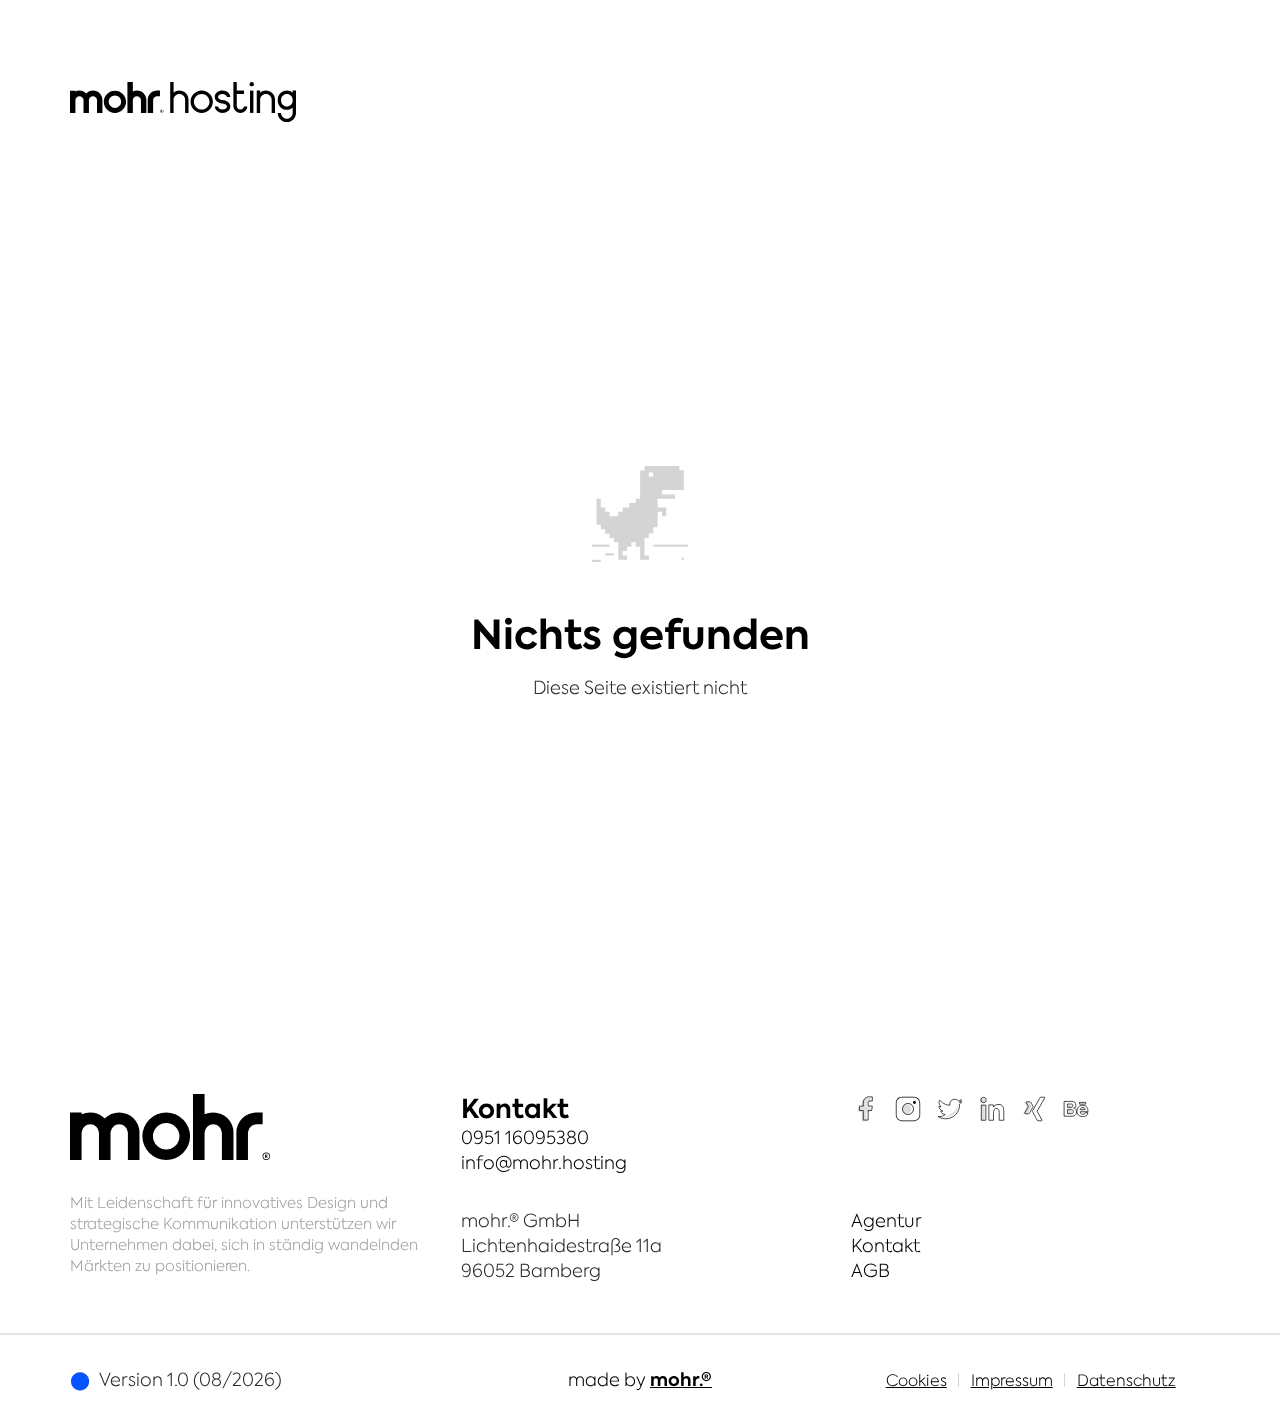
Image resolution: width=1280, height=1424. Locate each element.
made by (640, 1379)
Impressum (1012, 1380)
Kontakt (885, 1245)
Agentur (886, 1220)
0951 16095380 (525, 1137)
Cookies (916, 1380)
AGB (870, 1270)
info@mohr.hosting (544, 1162)
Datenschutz (1126, 1380)
